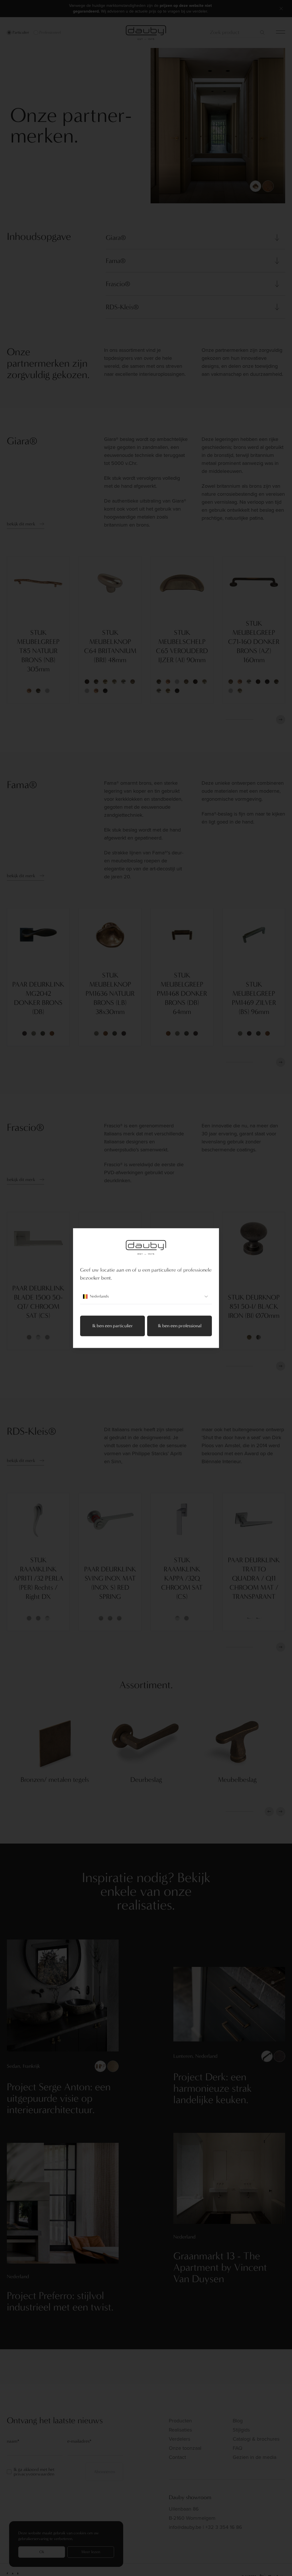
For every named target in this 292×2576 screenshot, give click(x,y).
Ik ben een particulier (113, 1326)
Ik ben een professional (180, 1326)
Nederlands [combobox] (99, 1296)
